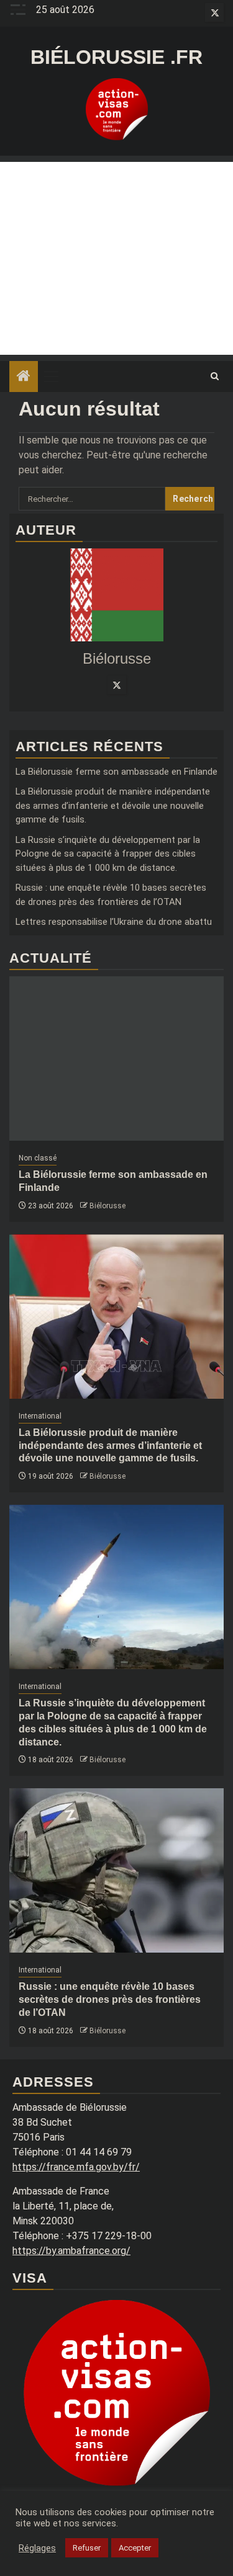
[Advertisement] (116, 258)
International (40, 1416)
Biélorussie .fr (116, 57)
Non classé (38, 1158)
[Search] (215, 377)
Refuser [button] (87, 2548)
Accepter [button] (135, 2548)
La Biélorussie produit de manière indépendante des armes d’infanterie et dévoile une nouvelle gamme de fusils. (113, 805)
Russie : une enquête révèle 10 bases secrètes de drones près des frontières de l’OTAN (110, 1999)
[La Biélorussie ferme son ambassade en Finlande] (116, 1058)
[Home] (24, 377)
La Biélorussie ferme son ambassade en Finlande (116, 772)
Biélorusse (107, 1206)
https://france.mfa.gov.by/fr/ (76, 2167)
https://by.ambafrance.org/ (71, 2251)
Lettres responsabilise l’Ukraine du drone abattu (114, 922)
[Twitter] (117, 685)
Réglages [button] (37, 2548)
